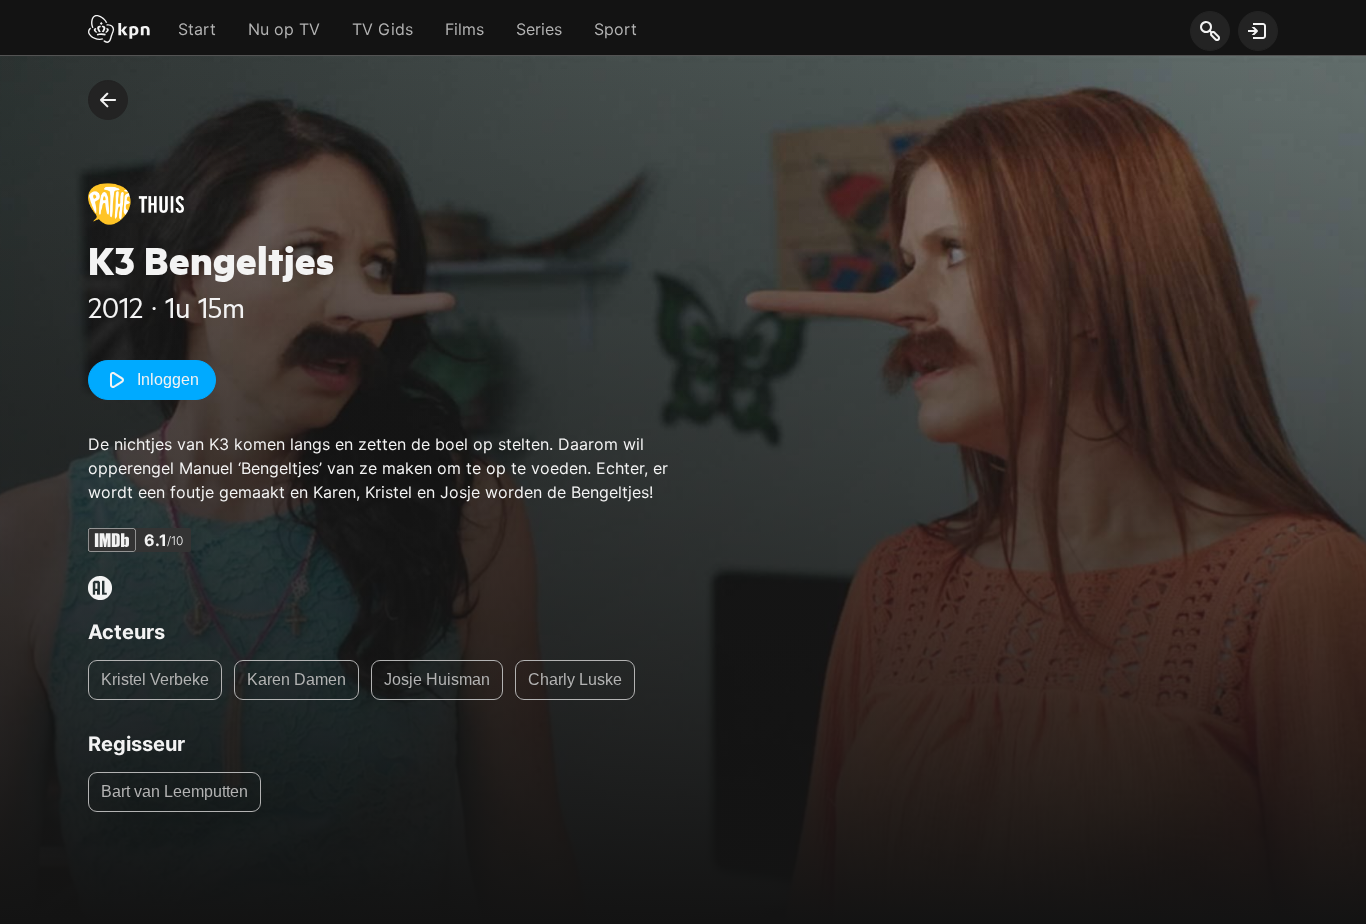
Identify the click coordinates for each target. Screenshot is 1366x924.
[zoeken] (1209, 32)
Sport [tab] (615, 29)
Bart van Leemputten (174, 791)
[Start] (119, 31)
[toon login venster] (1258, 31)
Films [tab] (464, 29)
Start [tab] (197, 29)
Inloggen (168, 379)
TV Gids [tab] (382, 29)
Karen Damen (296, 679)
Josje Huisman (437, 679)
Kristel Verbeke (155, 679)
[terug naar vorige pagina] (108, 100)
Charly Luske (575, 679)
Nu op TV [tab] (284, 29)
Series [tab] (539, 29)
